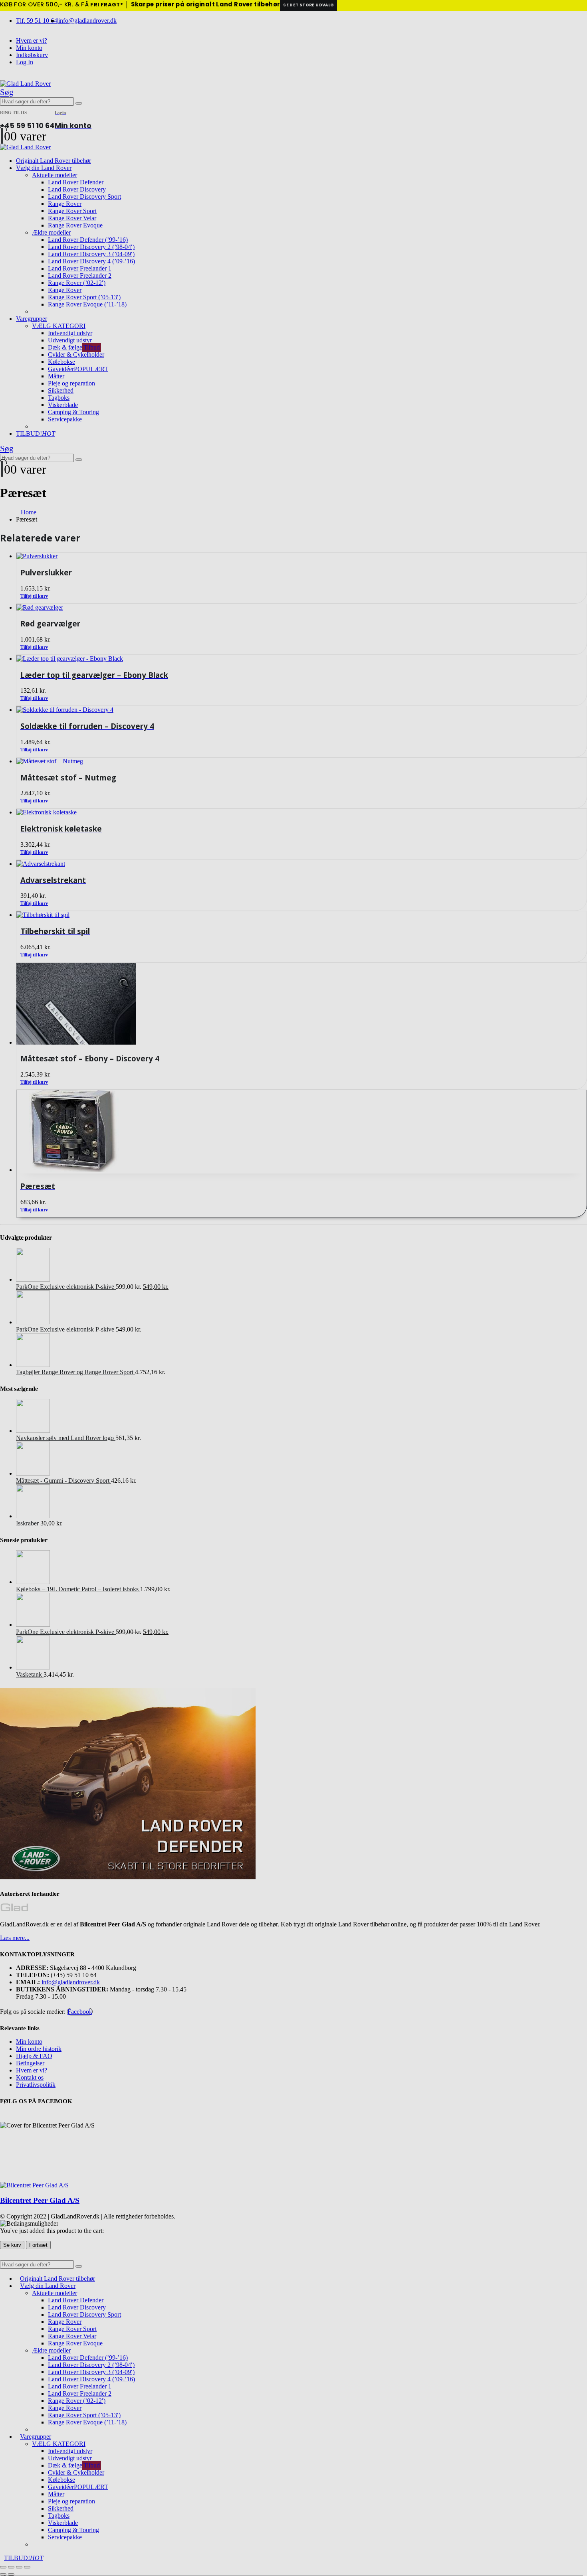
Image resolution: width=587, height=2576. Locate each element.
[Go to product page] (301, 1132)
